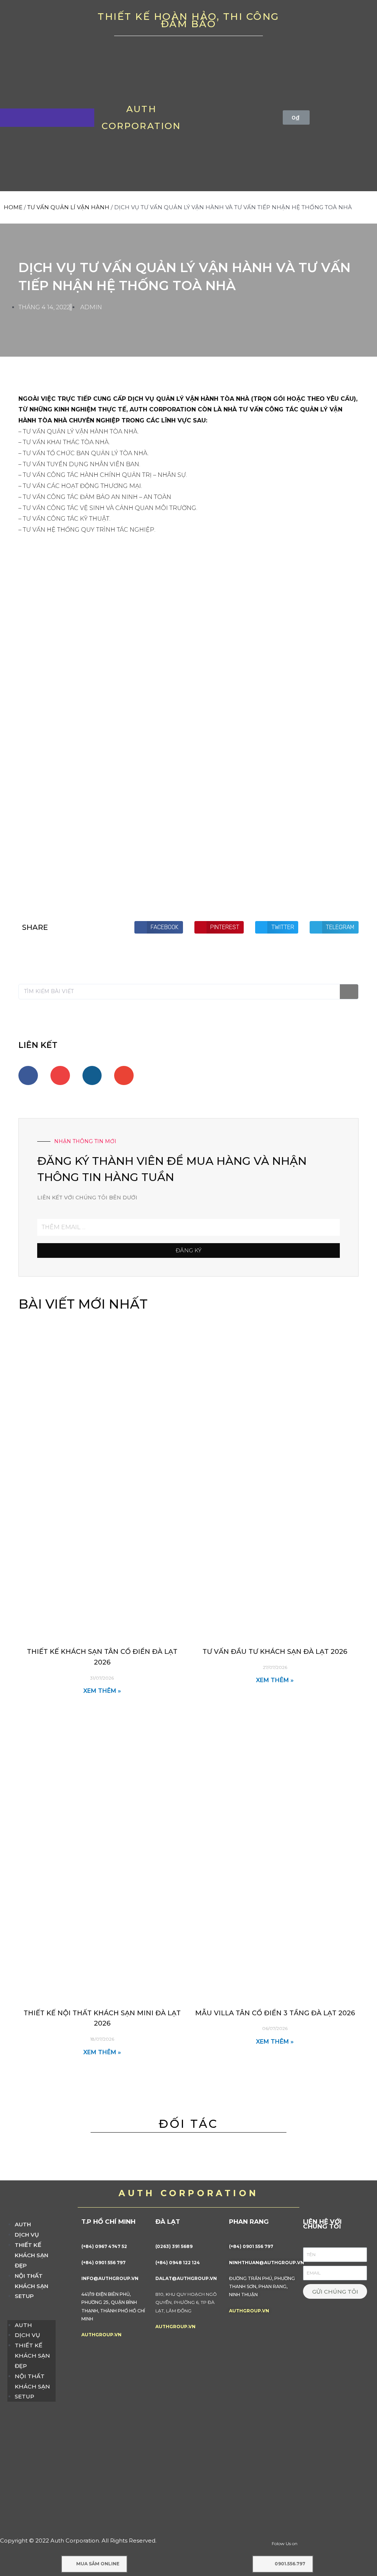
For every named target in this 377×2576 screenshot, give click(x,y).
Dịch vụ (27, 2235)
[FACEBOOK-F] (28, 1076)
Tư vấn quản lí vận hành (68, 207)
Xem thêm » (102, 1691)
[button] (31, 2315)
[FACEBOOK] (307, 22)
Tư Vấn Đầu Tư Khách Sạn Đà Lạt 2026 (275, 1652)
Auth (23, 2224)
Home (13, 207)
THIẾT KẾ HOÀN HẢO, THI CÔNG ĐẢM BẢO (188, 20)
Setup (24, 2296)
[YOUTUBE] (330, 22)
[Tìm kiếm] (349, 992)
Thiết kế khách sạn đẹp (31, 2255)
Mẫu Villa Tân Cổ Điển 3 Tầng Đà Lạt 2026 (275, 2013)
